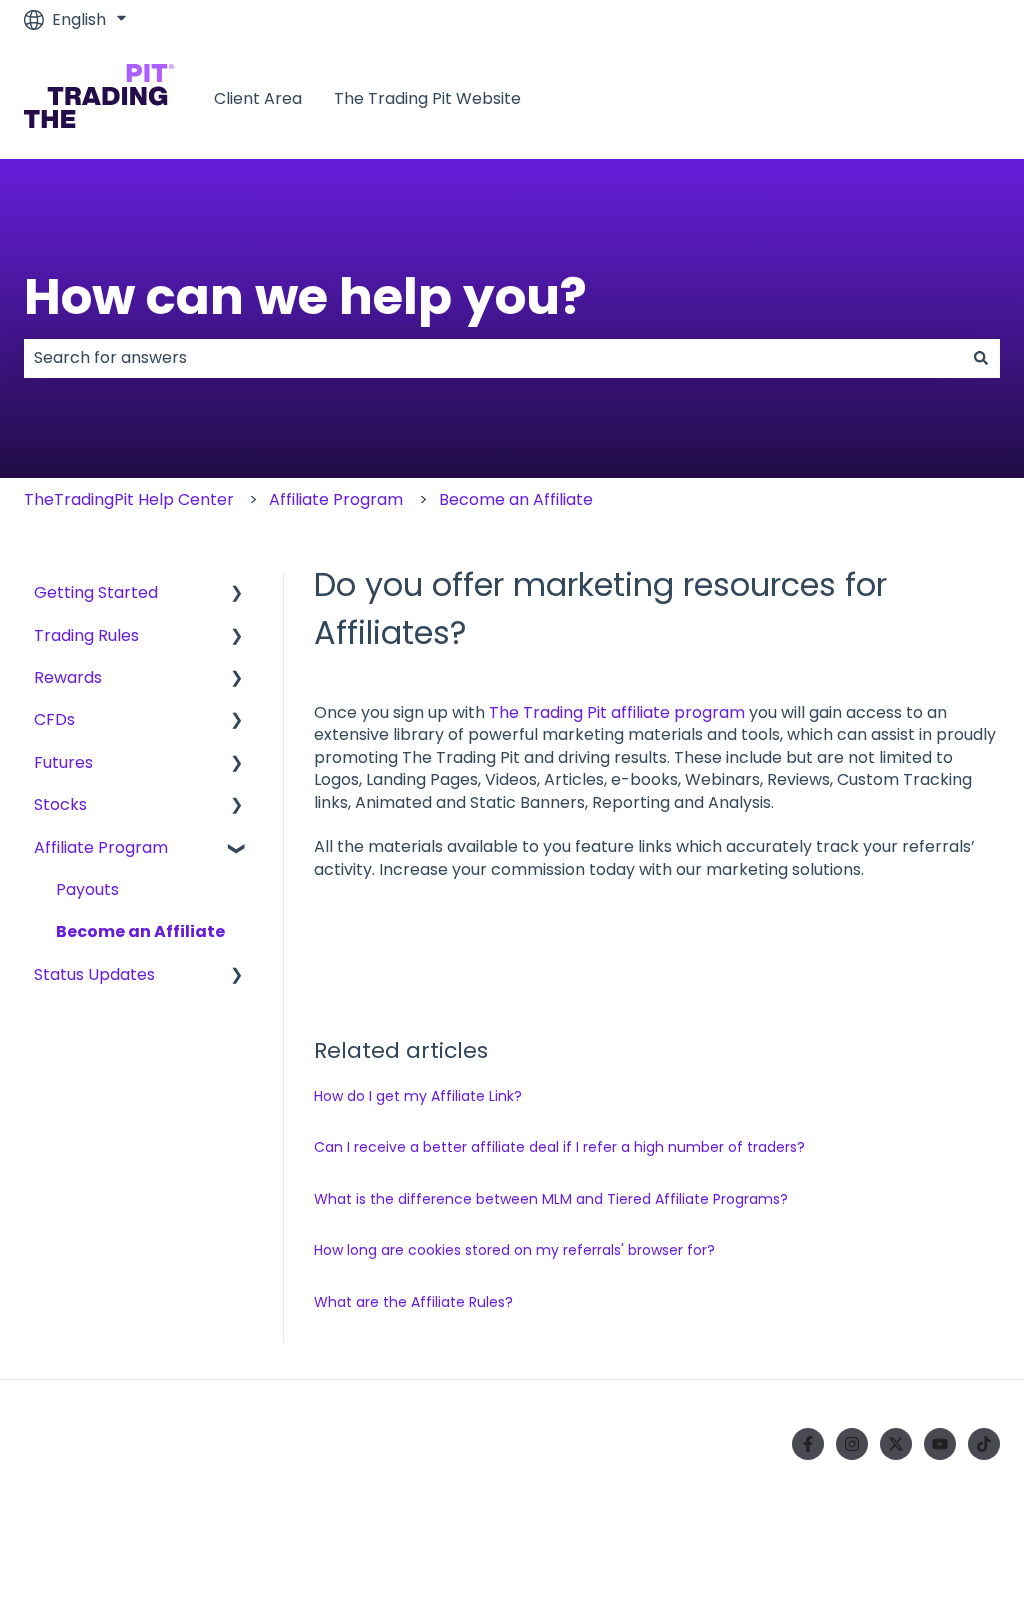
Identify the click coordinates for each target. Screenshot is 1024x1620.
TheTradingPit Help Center (129, 499)
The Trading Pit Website (427, 99)
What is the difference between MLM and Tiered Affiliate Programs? (551, 1199)
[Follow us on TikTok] (984, 1444)
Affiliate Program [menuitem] (101, 847)
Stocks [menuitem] (60, 804)
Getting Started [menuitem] (96, 592)
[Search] (981, 358)
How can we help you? (305, 296)
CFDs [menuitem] (54, 719)
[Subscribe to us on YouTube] (940, 1444)
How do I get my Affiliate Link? (418, 1096)
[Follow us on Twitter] (896, 1444)
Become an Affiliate (516, 499)
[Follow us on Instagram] (852, 1444)
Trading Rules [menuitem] (86, 635)
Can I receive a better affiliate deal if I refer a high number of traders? (559, 1147)
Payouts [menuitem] (87, 889)
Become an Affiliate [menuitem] (140, 931)
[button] (237, 594)
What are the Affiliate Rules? (413, 1302)
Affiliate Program (336, 499)
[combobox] (493, 358)
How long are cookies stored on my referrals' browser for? (514, 1250)
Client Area (258, 99)
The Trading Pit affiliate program (617, 712)
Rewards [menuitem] (68, 677)
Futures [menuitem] (63, 762)
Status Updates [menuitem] (94, 974)
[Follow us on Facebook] (808, 1444)
